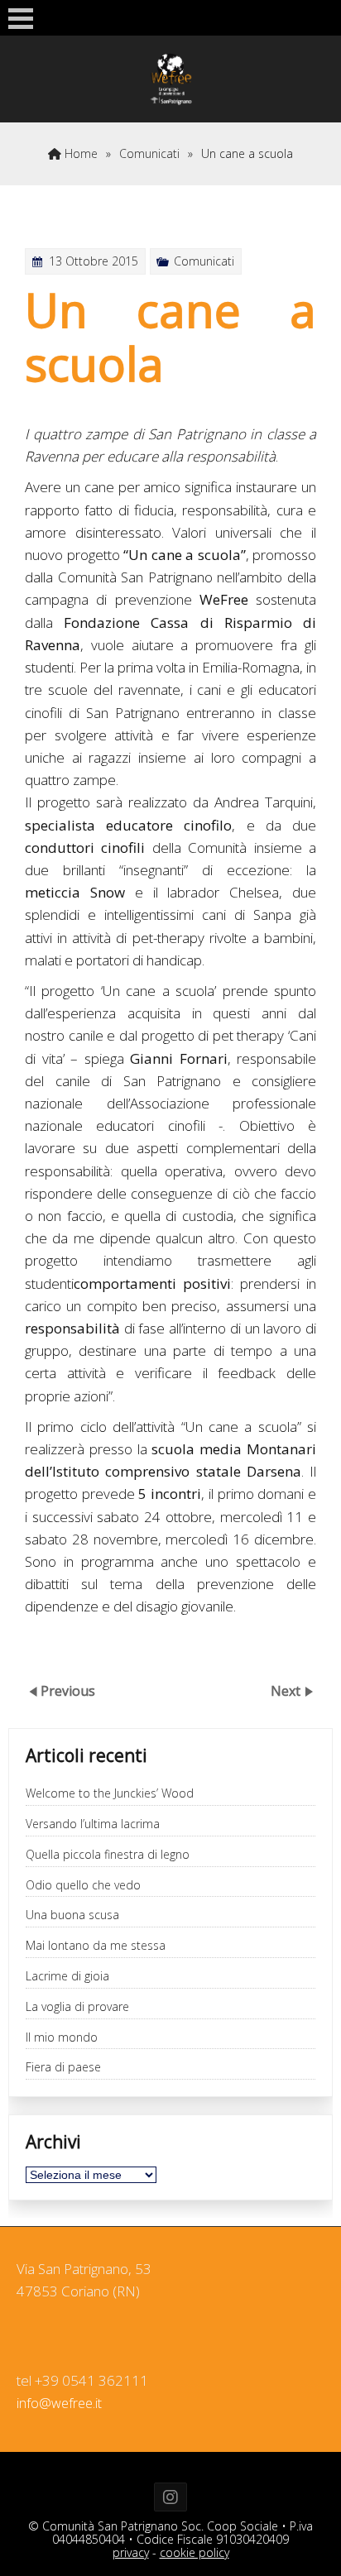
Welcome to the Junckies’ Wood (110, 1794)
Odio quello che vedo (83, 1886)
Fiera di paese (63, 2068)
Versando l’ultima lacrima (93, 1824)
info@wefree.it (59, 2403)
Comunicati (149, 153)
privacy (131, 2552)
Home (79, 153)
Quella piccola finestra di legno (108, 1855)
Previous (68, 1690)
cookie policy (195, 2552)
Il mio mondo (62, 2038)
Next (287, 1690)
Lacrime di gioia (67, 1977)
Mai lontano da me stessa (96, 1946)
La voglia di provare (77, 2007)
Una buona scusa (72, 1915)
